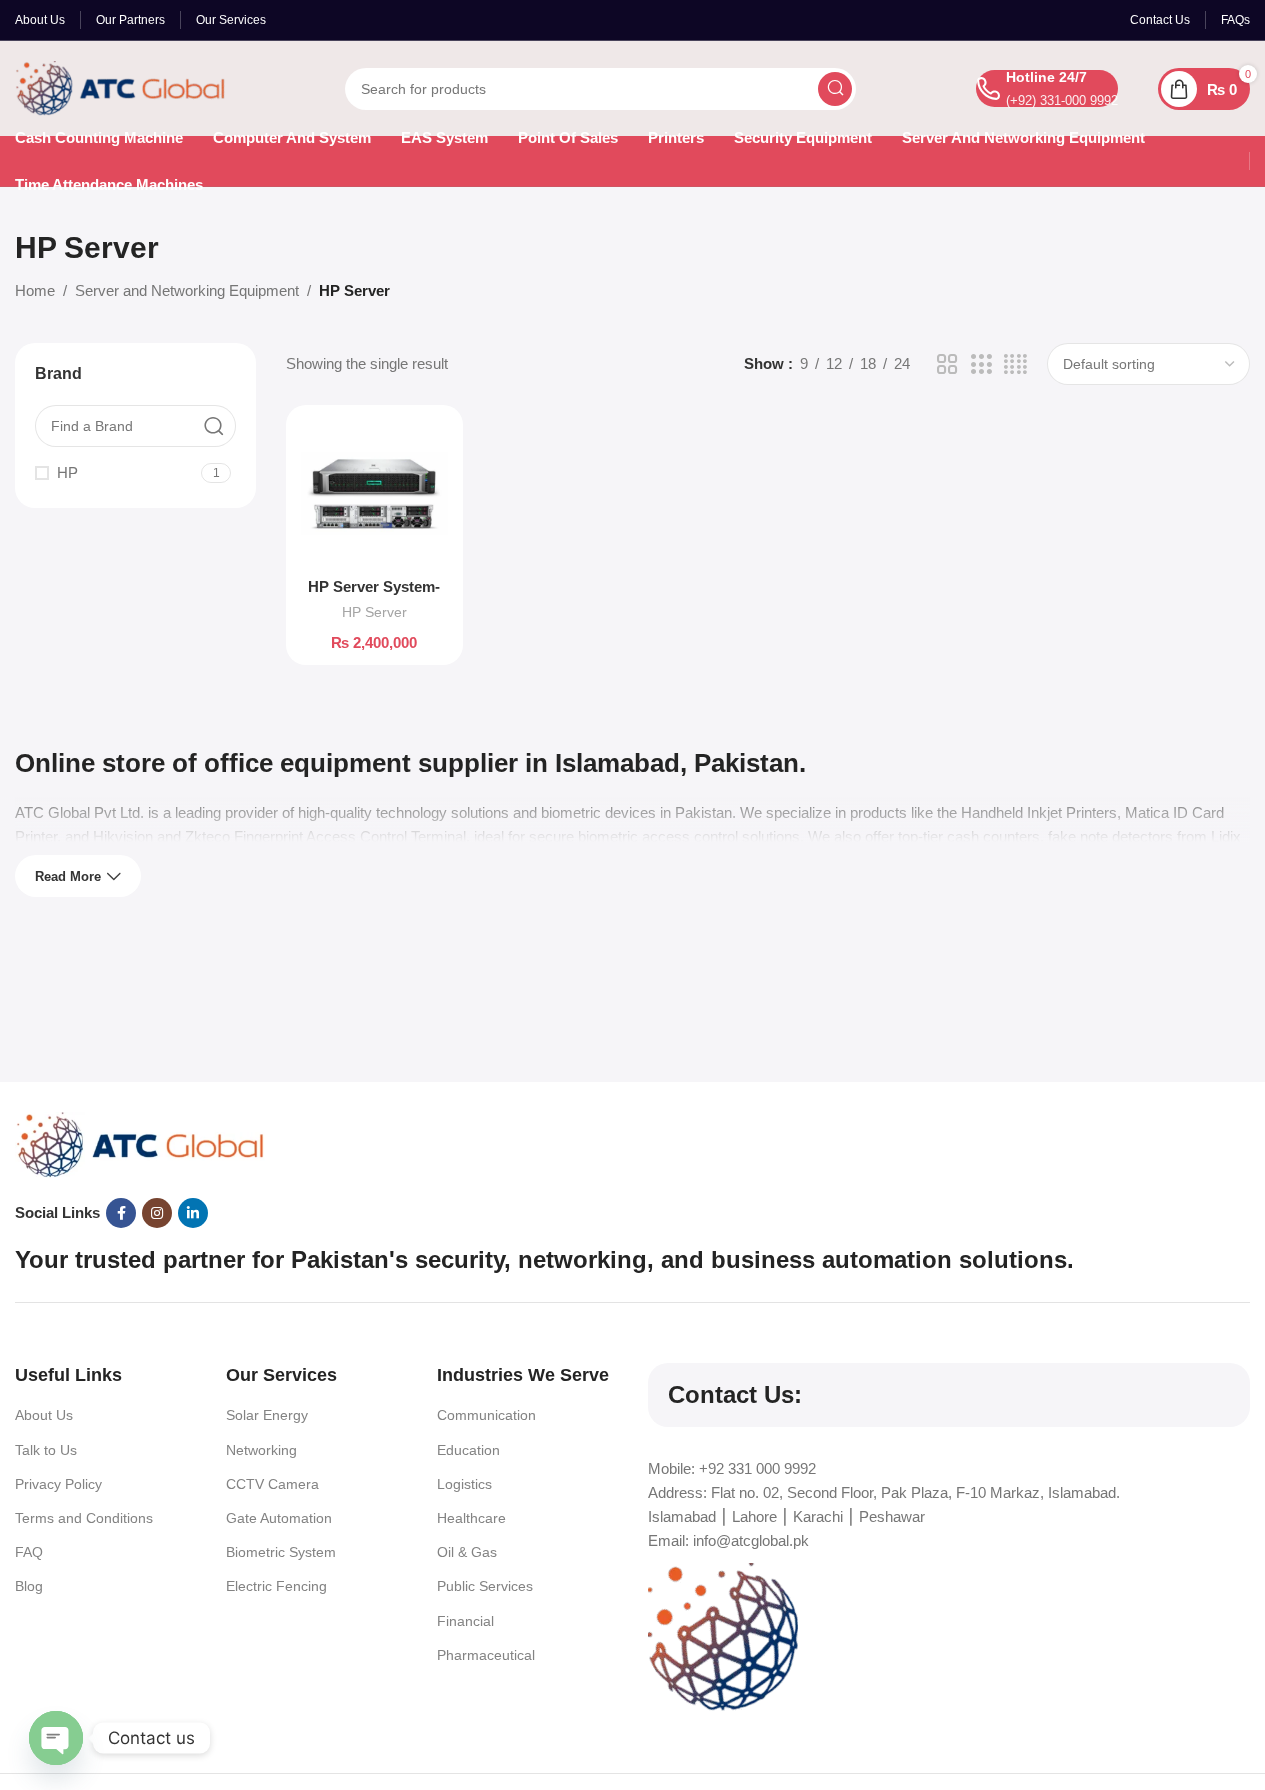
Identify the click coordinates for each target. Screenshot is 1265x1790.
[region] (632, 1730)
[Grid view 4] (1015, 364)
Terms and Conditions (84, 1518)
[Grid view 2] (947, 364)
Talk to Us (46, 1450)
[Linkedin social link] (193, 1213)
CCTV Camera (272, 1484)
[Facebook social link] (121, 1213)
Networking (261, 1450)
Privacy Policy (58, 1484)
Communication (486, 1415)
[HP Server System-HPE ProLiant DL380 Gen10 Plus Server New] (374, 493)
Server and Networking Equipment (187, 290)
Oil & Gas (467, 1552)
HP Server (374, 612)
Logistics (464, 1484)
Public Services (485, 1586)
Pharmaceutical (486, 1655)
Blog (29, 1586)
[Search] (835, 89)
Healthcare (471, 1518)
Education (468, 1450)
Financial (465, 1621)
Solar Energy (267, 1415)
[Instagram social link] (157, 1213)
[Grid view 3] (981, 364)
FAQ (29, 1552)
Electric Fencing (276, 1586)
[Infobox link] (1047, 88)
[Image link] (140, 1143)
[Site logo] (120, 86)
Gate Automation (279, 1518)
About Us (44, 1415)
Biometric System (281, 1552)
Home (35, 290)
